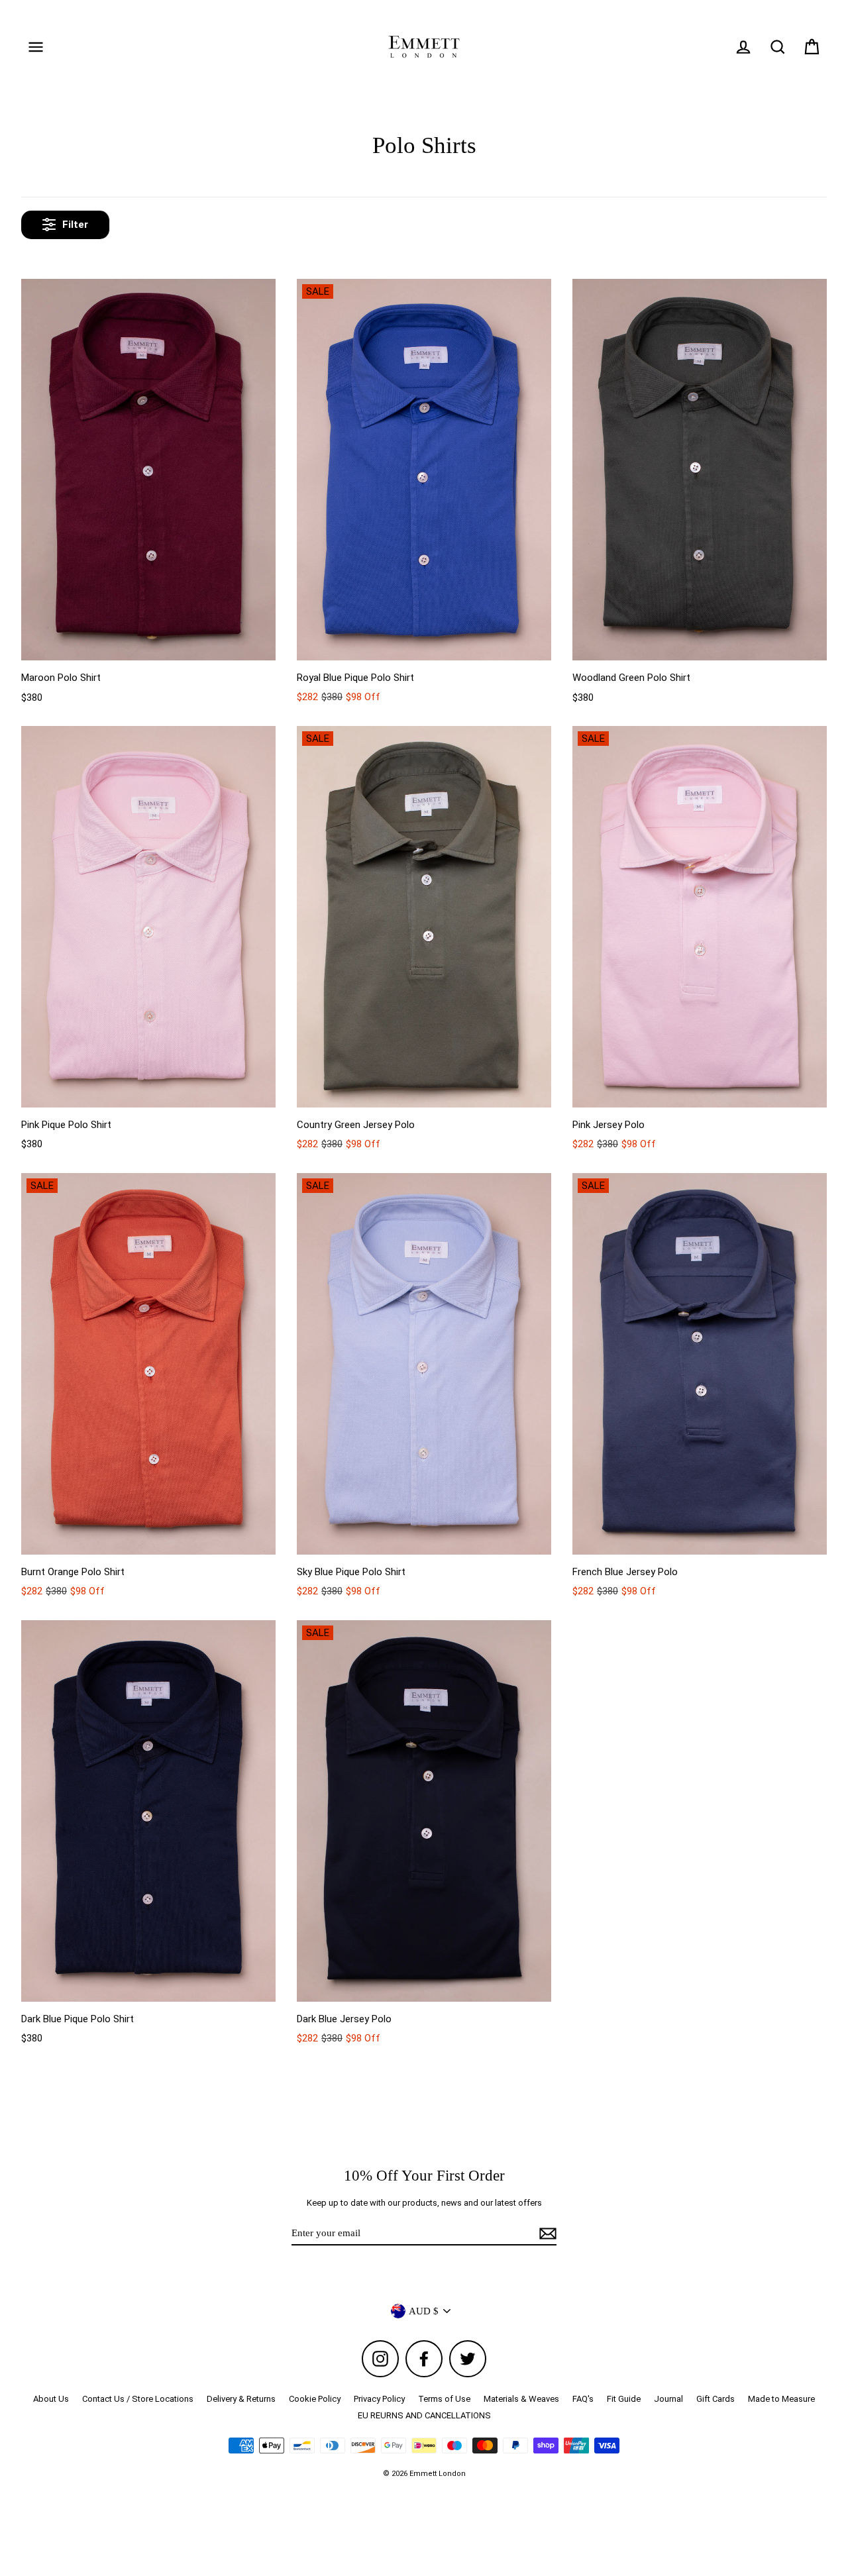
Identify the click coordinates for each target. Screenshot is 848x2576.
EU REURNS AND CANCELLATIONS (424, 2415)
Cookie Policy (315, 2399)
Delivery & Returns (241, 2399)
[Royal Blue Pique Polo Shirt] (424, 470)
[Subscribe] (546, 2234)
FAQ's (583, 2399)
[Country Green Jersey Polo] (424, 917)
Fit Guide (624, 2399)
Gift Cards (715, 2399)
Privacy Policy (379, 2399)
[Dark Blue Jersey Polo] (424, 1811)
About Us (51, 2399)
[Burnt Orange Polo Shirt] (148, 1364)
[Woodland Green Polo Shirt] (700, 470)
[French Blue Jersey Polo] (700, 1364)
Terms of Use (444, 2399)
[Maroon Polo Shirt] (148, 470)
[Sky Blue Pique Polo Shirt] (424, 1364)
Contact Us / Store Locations (138, 2399)
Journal (668, 2399)
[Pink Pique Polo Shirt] (148, 917)
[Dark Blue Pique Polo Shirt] (148, 1811)
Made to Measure (781, 2399)
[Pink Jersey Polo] (700, 917)
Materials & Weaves (521, 2399)
